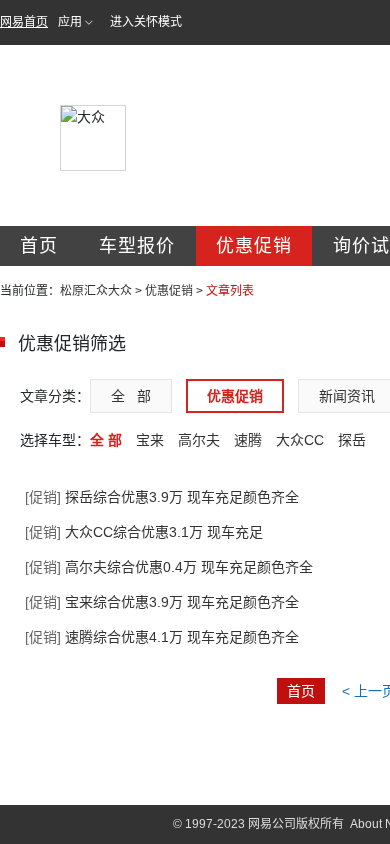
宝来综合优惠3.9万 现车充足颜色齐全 (162, 602)
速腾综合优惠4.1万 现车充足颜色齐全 (162, 637)
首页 (39, 246)
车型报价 (137, 246)
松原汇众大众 (96, 291)
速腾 (248, 440)
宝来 (150, 440)
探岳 (352, 440)
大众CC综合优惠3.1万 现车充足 (144, 532)
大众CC (300, 440)
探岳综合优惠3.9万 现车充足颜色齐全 (162, 497)
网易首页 (24, 22)
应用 (70, 22)
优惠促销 (254, 246)
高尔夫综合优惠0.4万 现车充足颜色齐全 (169, 567)
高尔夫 (199, 440)
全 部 (131, 396)
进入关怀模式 (146, 22)
